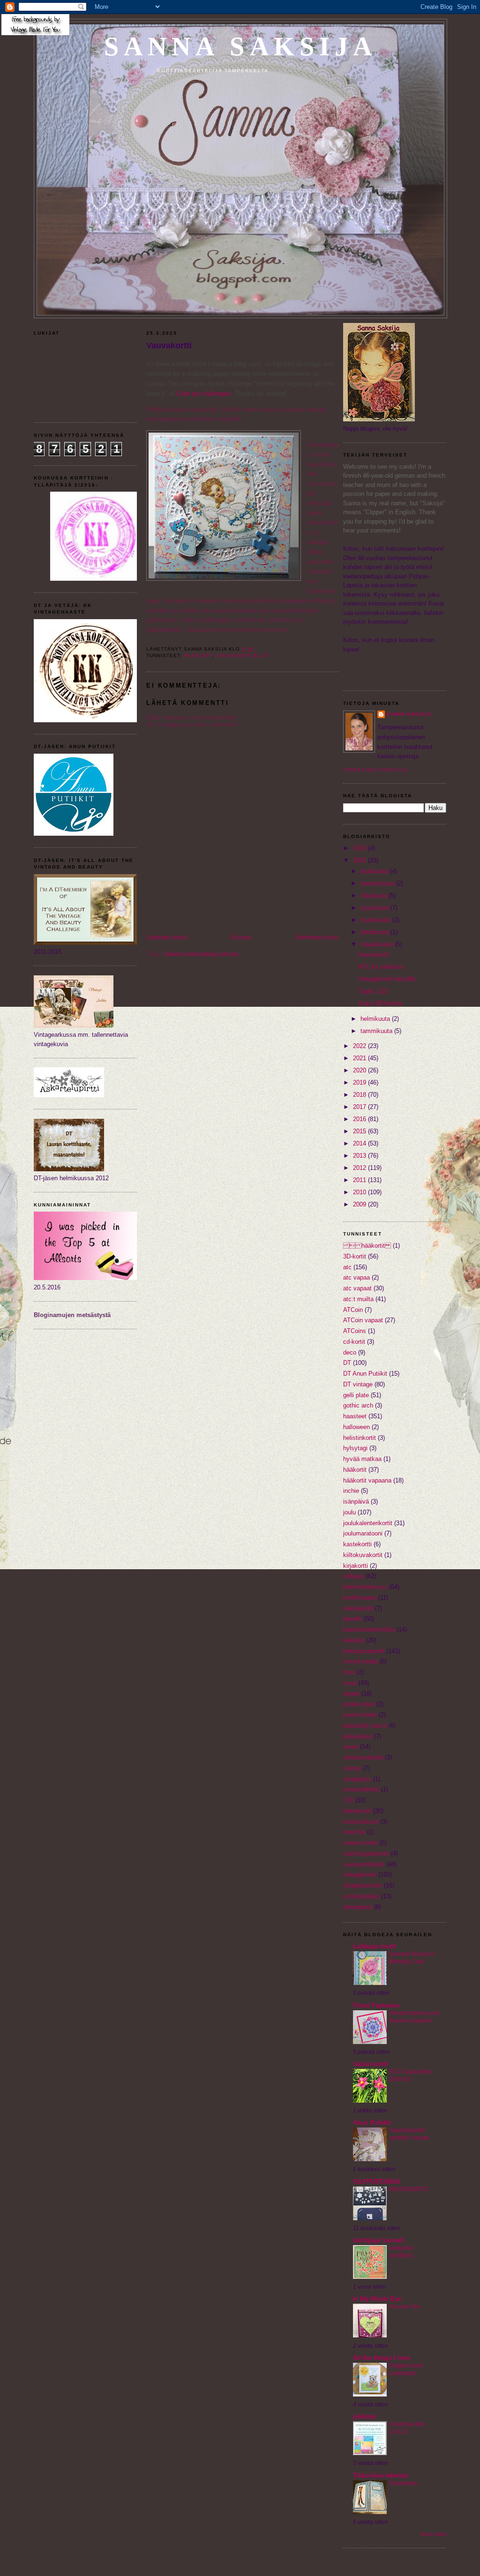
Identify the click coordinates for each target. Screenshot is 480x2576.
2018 (360, 1095)
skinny (352, 1768)
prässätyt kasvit (365, 1726)
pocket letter (360, 1715)
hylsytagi (355, 1448)
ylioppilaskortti (363, 1885)
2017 (360, 1107)
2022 (360, 1046)
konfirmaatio (360, 1598)
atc (347, 1267)
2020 (360, 1070)
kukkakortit (358, 1608)
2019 (360, 1082)
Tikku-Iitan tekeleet (380, 2475)
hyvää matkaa (362, 1459)
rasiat (351, 1747)
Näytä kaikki (433, 2534)
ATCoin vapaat (363, 1320)
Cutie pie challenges (204, 393)
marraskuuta (378, 883)
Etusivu (241, 937)
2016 (360, 1119)
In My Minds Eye (377, 2299)
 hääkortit (367, 1246)
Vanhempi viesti (317, 937)
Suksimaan (403, 2483)
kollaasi (353, 1576)
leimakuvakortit (364, 1651)
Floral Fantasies (376, 2005)
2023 (360, 860)
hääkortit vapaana (367, 1480)
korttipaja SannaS (379, 2240)
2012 (360, 1168)
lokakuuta (375, 895)
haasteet (198, 655)
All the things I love (381, 2358)
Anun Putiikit (372, 2123)
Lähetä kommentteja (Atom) (201, 954)
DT (347, 1363)
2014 (360, 1143)
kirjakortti (356, 1566)
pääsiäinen (358, 1736)
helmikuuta (376, 1019)
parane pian (359, 1704)
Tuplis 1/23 (373, 991)
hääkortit (355, 1470)
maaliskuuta (378, 944)
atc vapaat (357, 1288)
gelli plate (356, 1395)
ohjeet (351, 1694)
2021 (360, 1058)
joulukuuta (375, 871)
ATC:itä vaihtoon (381, 967)
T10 (348, 1800)
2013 (360, 1156)
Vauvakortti (169, 345)
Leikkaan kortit (374, 1946)
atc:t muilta (358, 1299)
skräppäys (357, 1779)
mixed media (360, 1661)
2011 (360, 1180)
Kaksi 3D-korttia (380, 1003)
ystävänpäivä (361, 1896)
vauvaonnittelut (242, 655)
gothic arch (358, 1405)
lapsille (352, 1619)
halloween (356, 1427)
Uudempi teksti (167, 937)
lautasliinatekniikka (369, 1629)
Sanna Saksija (241, 46)
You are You (405, 2306)
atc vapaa (356, 1277)
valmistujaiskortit (366, 1853)
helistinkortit (360, 1438)
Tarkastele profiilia (376, 770)
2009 (360, 1204)
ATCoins (355, 1331)
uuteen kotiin (360, 1843)
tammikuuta (377, 1031)
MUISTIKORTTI (409, 2189)
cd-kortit (354, 1342)
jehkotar (365, 2416)
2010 (360, 1192)
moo (349, 1672)
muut (350, 1683)
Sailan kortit (371, 2064)
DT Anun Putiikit (365, 1374)
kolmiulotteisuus (365, 1587)
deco (350, 1352)
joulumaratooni (363, 1533)
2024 (360, 848)
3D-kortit (355, 1256)
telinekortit (357, 1811)
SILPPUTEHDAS (377, 2182)
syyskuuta (375, 908)
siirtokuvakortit (363, 1757)
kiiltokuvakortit (363, 1555)
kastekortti (357, 1544)
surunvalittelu (361, 1789)
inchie (351, 1491)
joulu (349, 1512)
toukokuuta (376, 920)
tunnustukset (361, 1822)
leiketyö (354, 1640)
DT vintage (358, 1384)
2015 (360, 1131)
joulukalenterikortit (368, 1523)
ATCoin (353, 1310)
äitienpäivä (358, 1907)
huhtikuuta (375, 932)
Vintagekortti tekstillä (387, 979)
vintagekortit (360, 1875)
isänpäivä (356, 1501)
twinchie (354, 1832)
